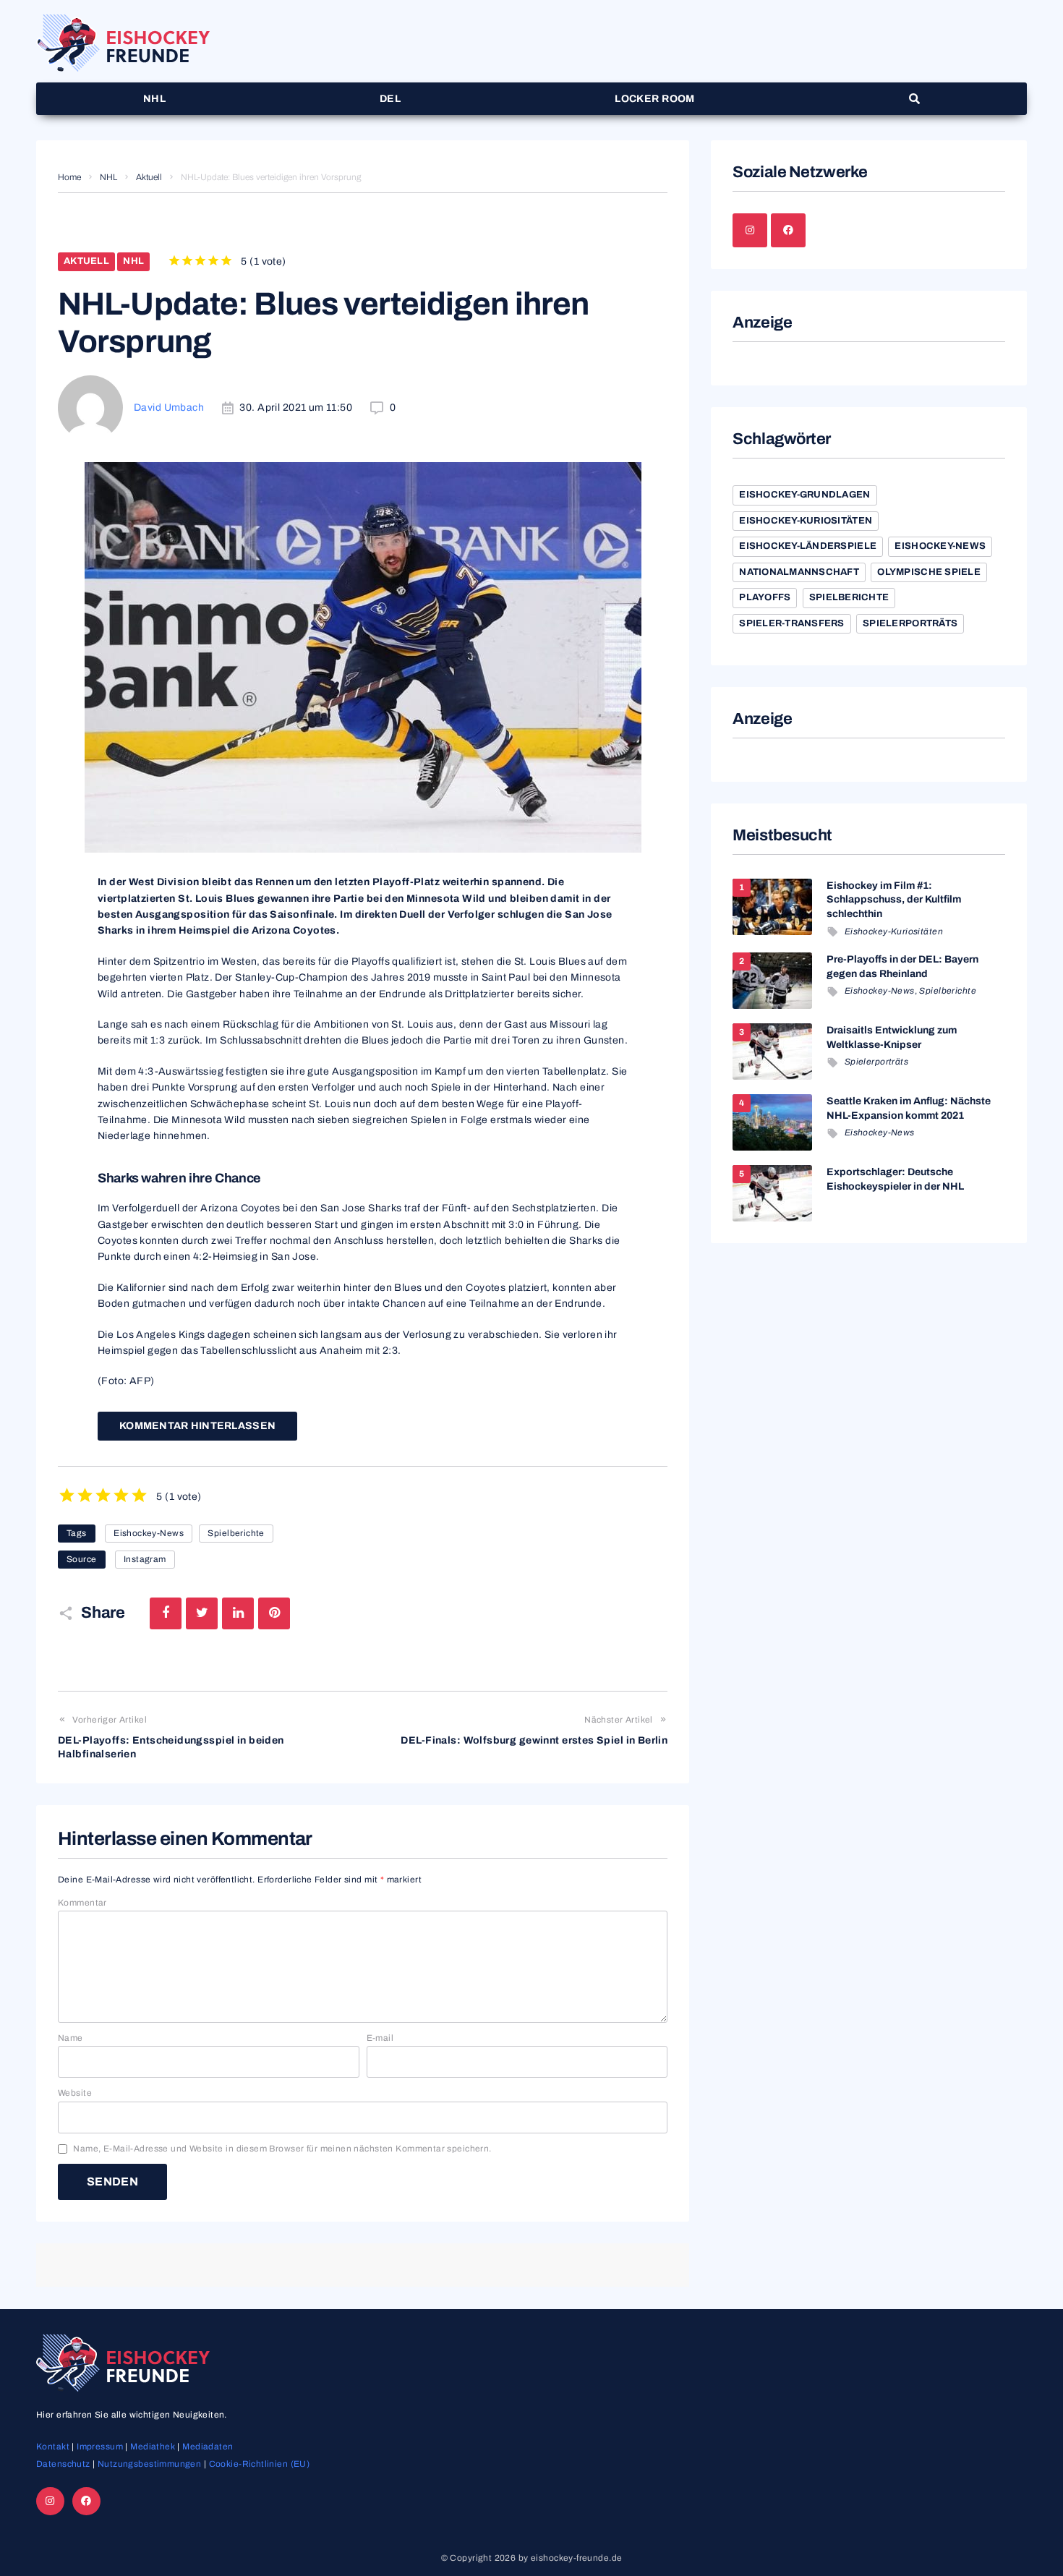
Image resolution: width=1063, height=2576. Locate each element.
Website (75, 2093)
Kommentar (82, 1903)
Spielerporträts (910, 623)
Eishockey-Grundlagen (804, 495)
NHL (108, 177)
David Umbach (169, 408)
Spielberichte (236, 1533)
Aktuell (149, 177)
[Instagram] (750, 231)
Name (71, 2038)
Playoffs (765, 597)
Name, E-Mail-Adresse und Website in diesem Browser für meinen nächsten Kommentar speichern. (282, 2149)
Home (69, 177)
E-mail (380, 2038)
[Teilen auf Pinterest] (274, 1613)
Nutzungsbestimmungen (149, 2464)
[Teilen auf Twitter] (202, 1613)
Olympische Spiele (928, 572)
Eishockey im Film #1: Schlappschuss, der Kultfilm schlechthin (894, 900)
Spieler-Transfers (791, 623)
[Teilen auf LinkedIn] (238, 1613)
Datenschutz (63, 2464)
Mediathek (153, 2447)
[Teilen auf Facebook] (166, 1613)
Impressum (100, 2447)
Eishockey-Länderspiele (808, 546)
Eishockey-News (149, 1533)
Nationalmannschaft (799, 572)
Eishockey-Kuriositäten (806, 521)
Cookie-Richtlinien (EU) (260, 2464)
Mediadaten (208, 2447)
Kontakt (53, 2447)
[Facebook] (788, 231)
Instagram (145, 1559)
